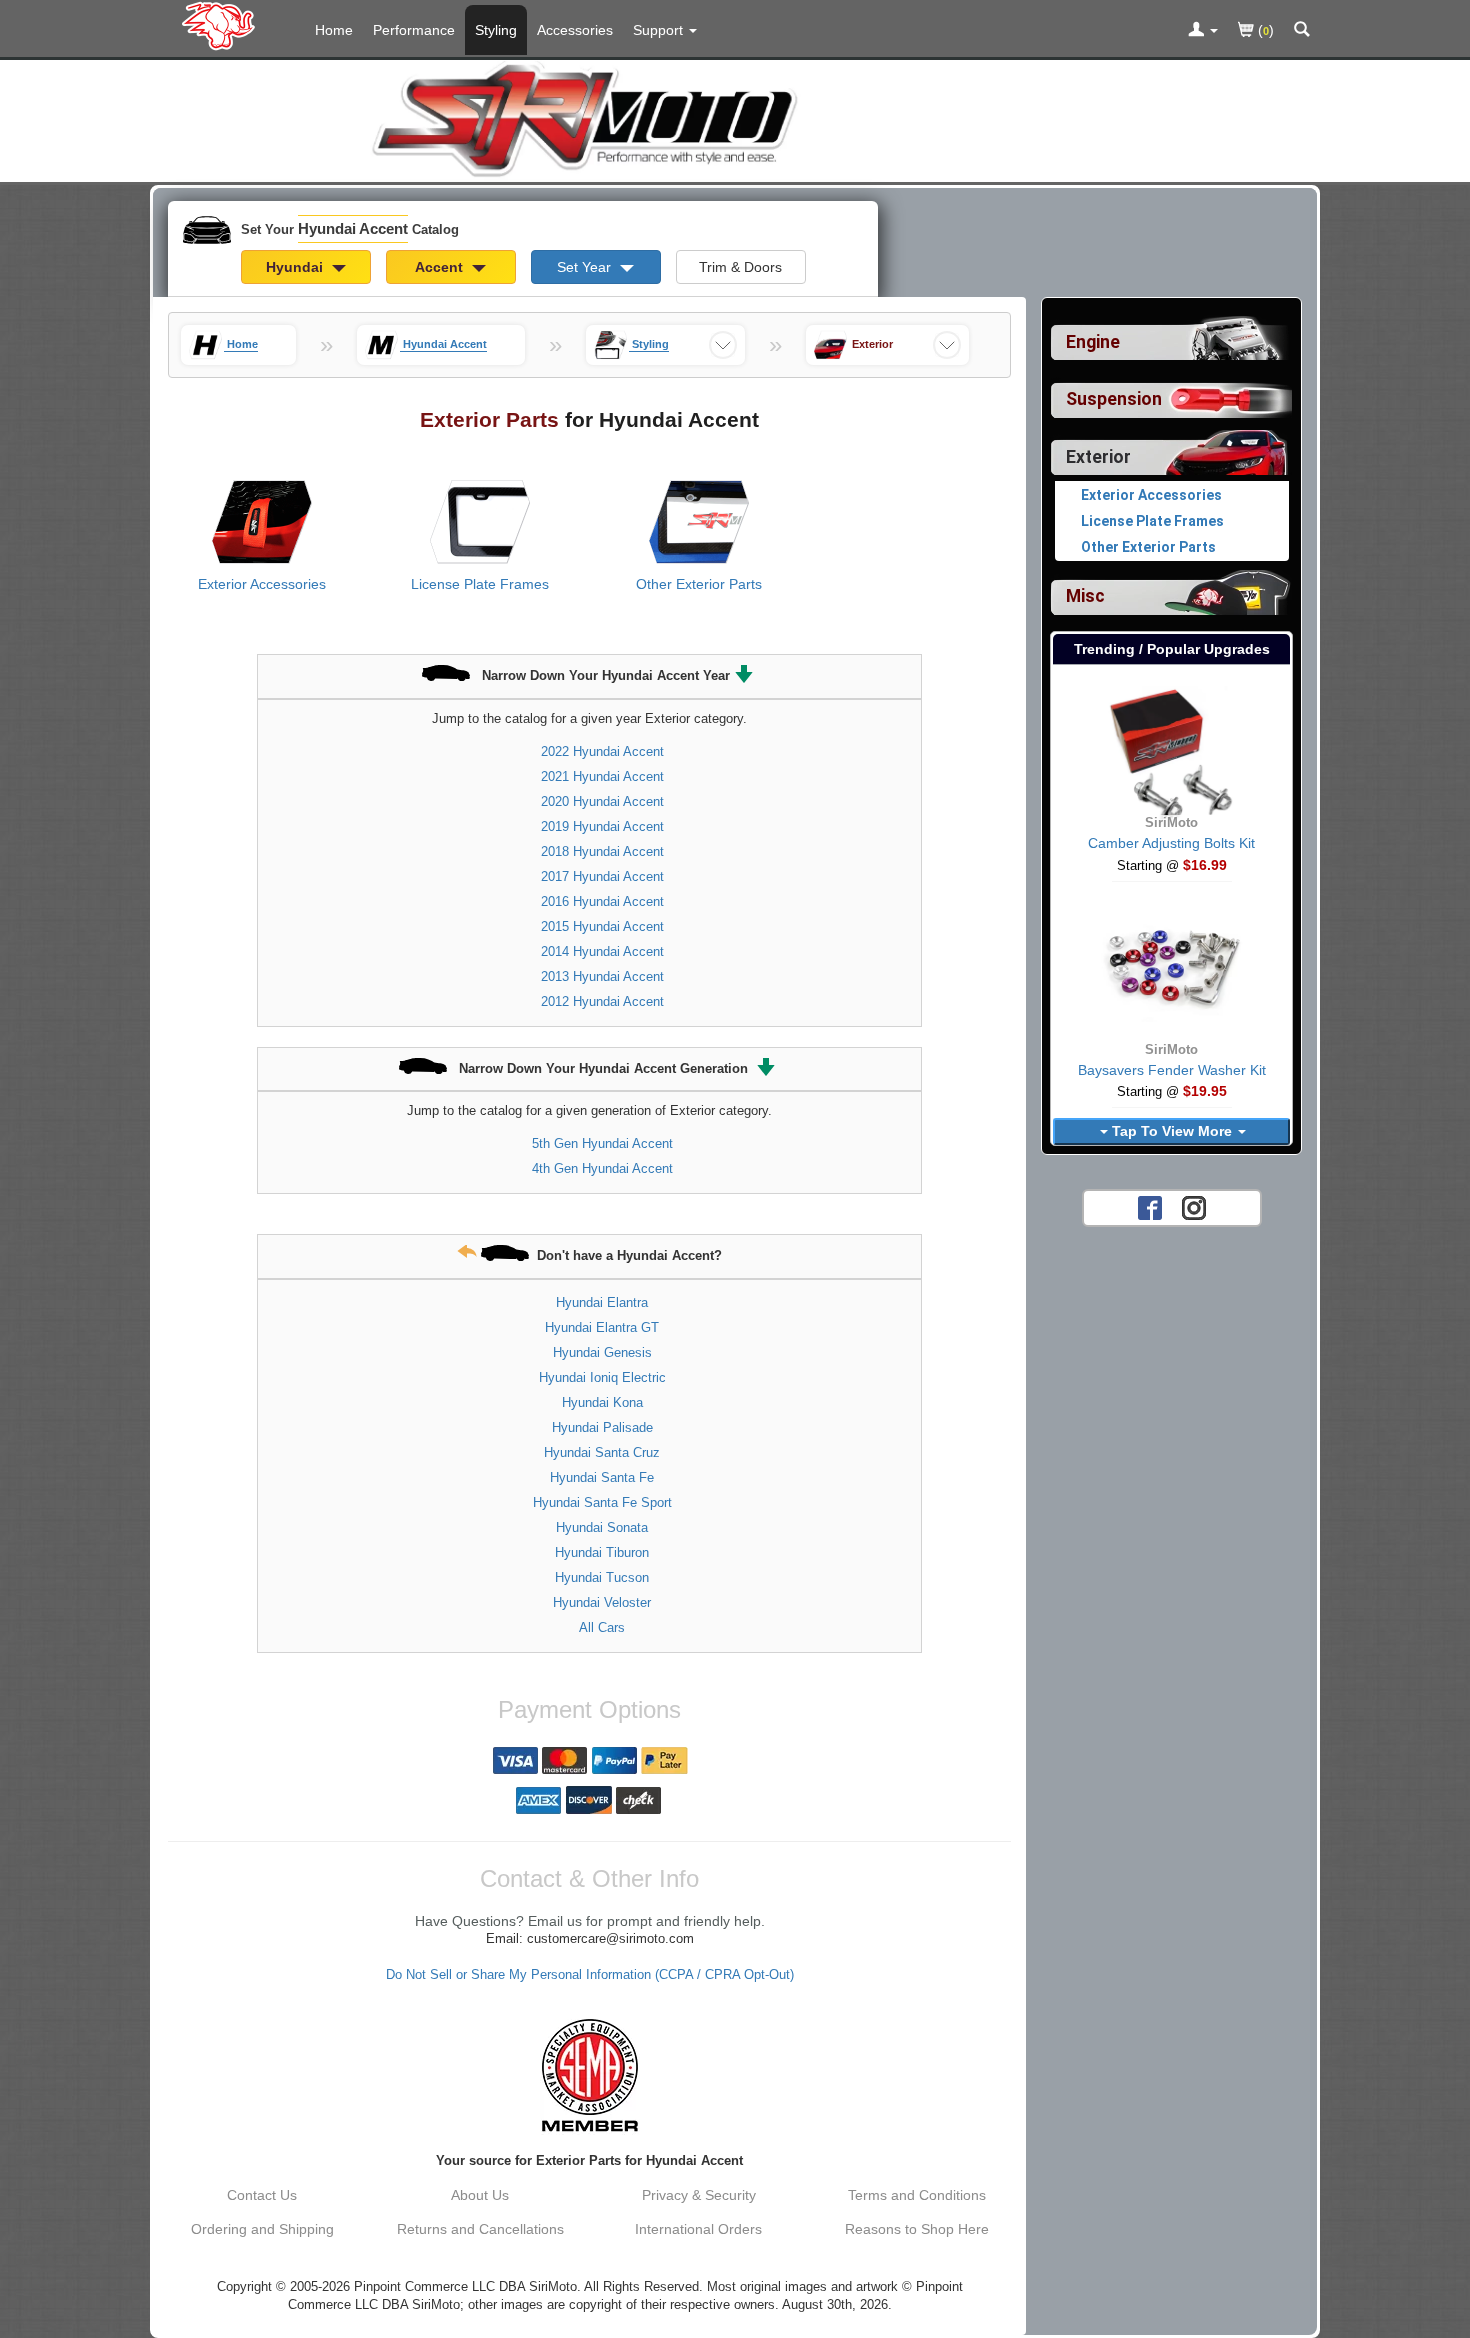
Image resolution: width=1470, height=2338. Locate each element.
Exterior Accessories (262, 584)
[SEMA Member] (589, 2075)
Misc (1085, 596)
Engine (1093, 342)
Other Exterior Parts (699, 584)
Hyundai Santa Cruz (602, 1452)
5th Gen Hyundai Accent (602, 1143)
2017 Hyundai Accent (602, 876)
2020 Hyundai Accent (602, 801)
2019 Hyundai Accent (602, 826)
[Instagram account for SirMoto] (1194, 1207)
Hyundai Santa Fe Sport (602, 1502)
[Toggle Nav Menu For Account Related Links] (1203, 31)
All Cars (602, 1627)
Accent (441, 267)
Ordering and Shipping (262, 2229)
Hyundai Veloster (602, 1602)
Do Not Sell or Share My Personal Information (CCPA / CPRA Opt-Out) (590, 1975)
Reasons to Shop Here (917, 2229)
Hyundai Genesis (602, 1352)
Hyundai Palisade (602, 1427)
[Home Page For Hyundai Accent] (222, 25)
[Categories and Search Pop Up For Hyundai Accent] (1302, 31)
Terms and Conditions (917, 2195)
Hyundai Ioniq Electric (602, 1377)
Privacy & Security (699, 2195)
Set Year (586, 267)
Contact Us (262, 2195)
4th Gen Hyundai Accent (602, 1168)
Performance (414, 30)
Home (334, 30)
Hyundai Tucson (602, 1577)
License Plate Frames (480, 584)
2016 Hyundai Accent (602, 901)
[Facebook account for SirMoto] (1150, 1207)
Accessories (575, 30)
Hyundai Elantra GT (602, 1327)
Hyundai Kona (602, 1402)
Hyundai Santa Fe (602, 1477)
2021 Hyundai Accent (602, 776)
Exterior (1098, 457)
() (1264, 30)
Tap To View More (1172, 1131)
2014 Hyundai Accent (602, 951)
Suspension (1114, 399)
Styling (496, 30)
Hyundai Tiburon (602, 1552)
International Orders (698, 2229)
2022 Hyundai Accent (602, 751)
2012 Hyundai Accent (602, 1001)
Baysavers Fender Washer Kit (1172, 1070)
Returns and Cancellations (480, 2229)
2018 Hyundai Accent (602, 851)
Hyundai (296, 267)
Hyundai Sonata (602, 1527)
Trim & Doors (740, 267)
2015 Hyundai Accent (602, 926)
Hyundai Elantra (602, 1302)
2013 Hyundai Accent (602, 976)
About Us (480, 2195)
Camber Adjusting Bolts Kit (1171, 843)
